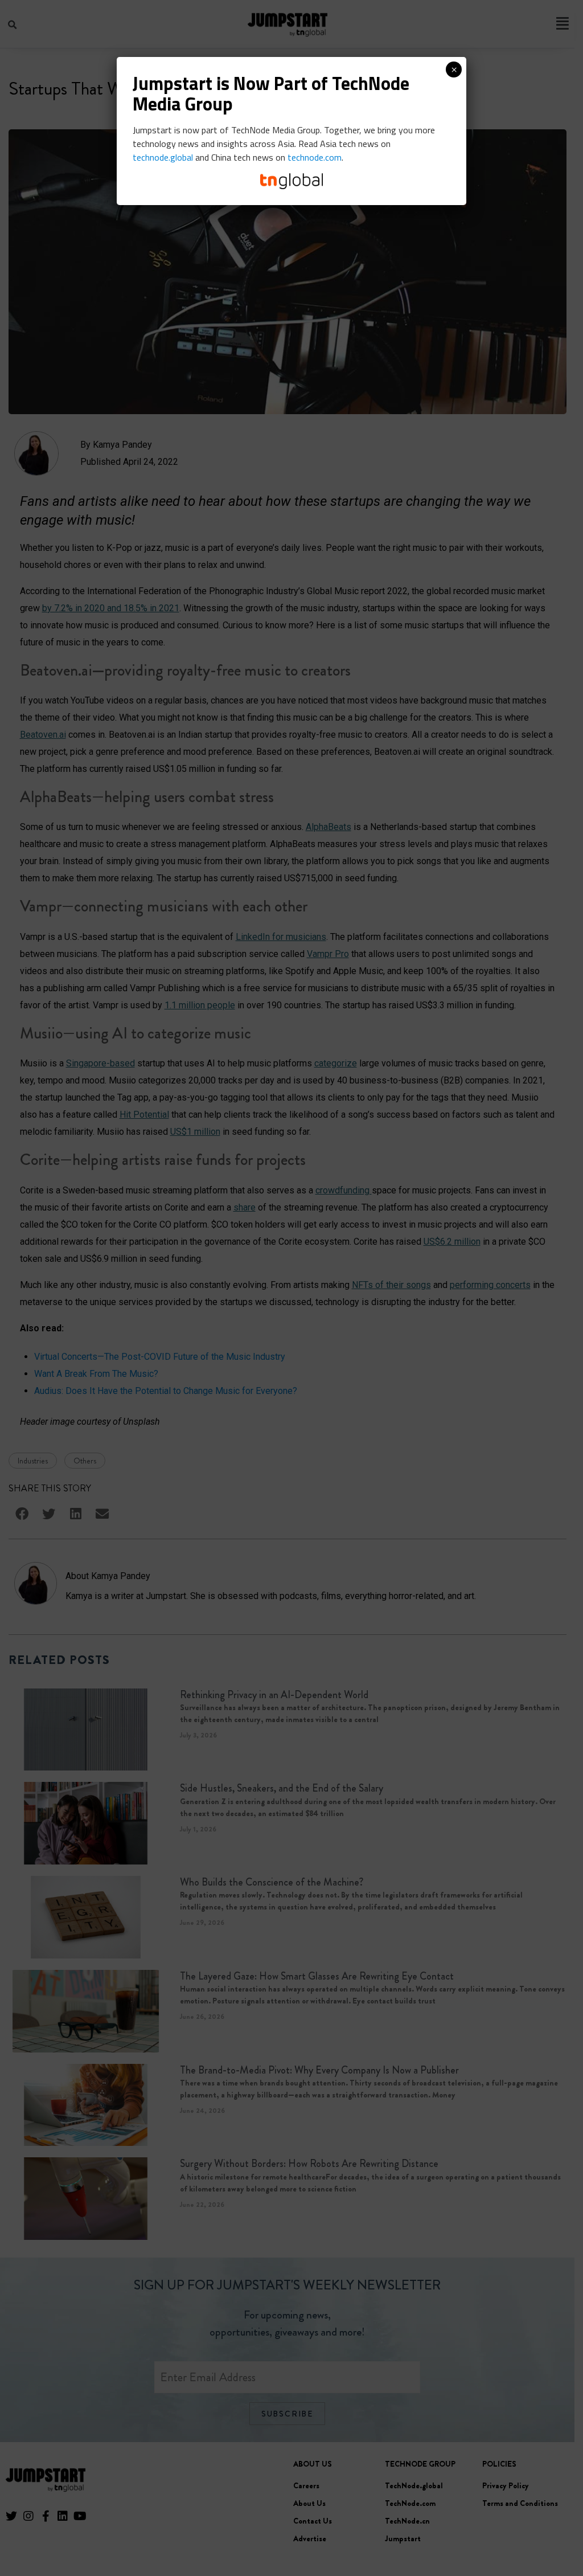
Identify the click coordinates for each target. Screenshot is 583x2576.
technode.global (163, 157)
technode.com (315, 157)
